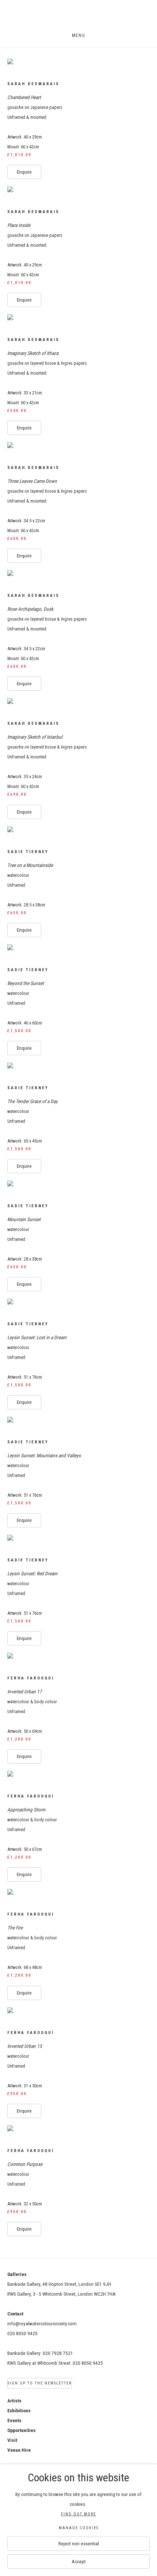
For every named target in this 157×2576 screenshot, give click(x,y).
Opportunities (22, 2430)
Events (14, 2420)
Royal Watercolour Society (78, 17)
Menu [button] (78, 35)
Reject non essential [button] (79, 2543)
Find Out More (78, 2514)
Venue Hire (19, 2450)
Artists (14, 2401)
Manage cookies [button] (79, 2528)
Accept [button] (79, 2561)
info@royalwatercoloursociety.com (42, 2323)
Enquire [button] (24, 172)
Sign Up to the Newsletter (40, 2383)
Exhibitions (19, 2410)
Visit (12, 2440)
